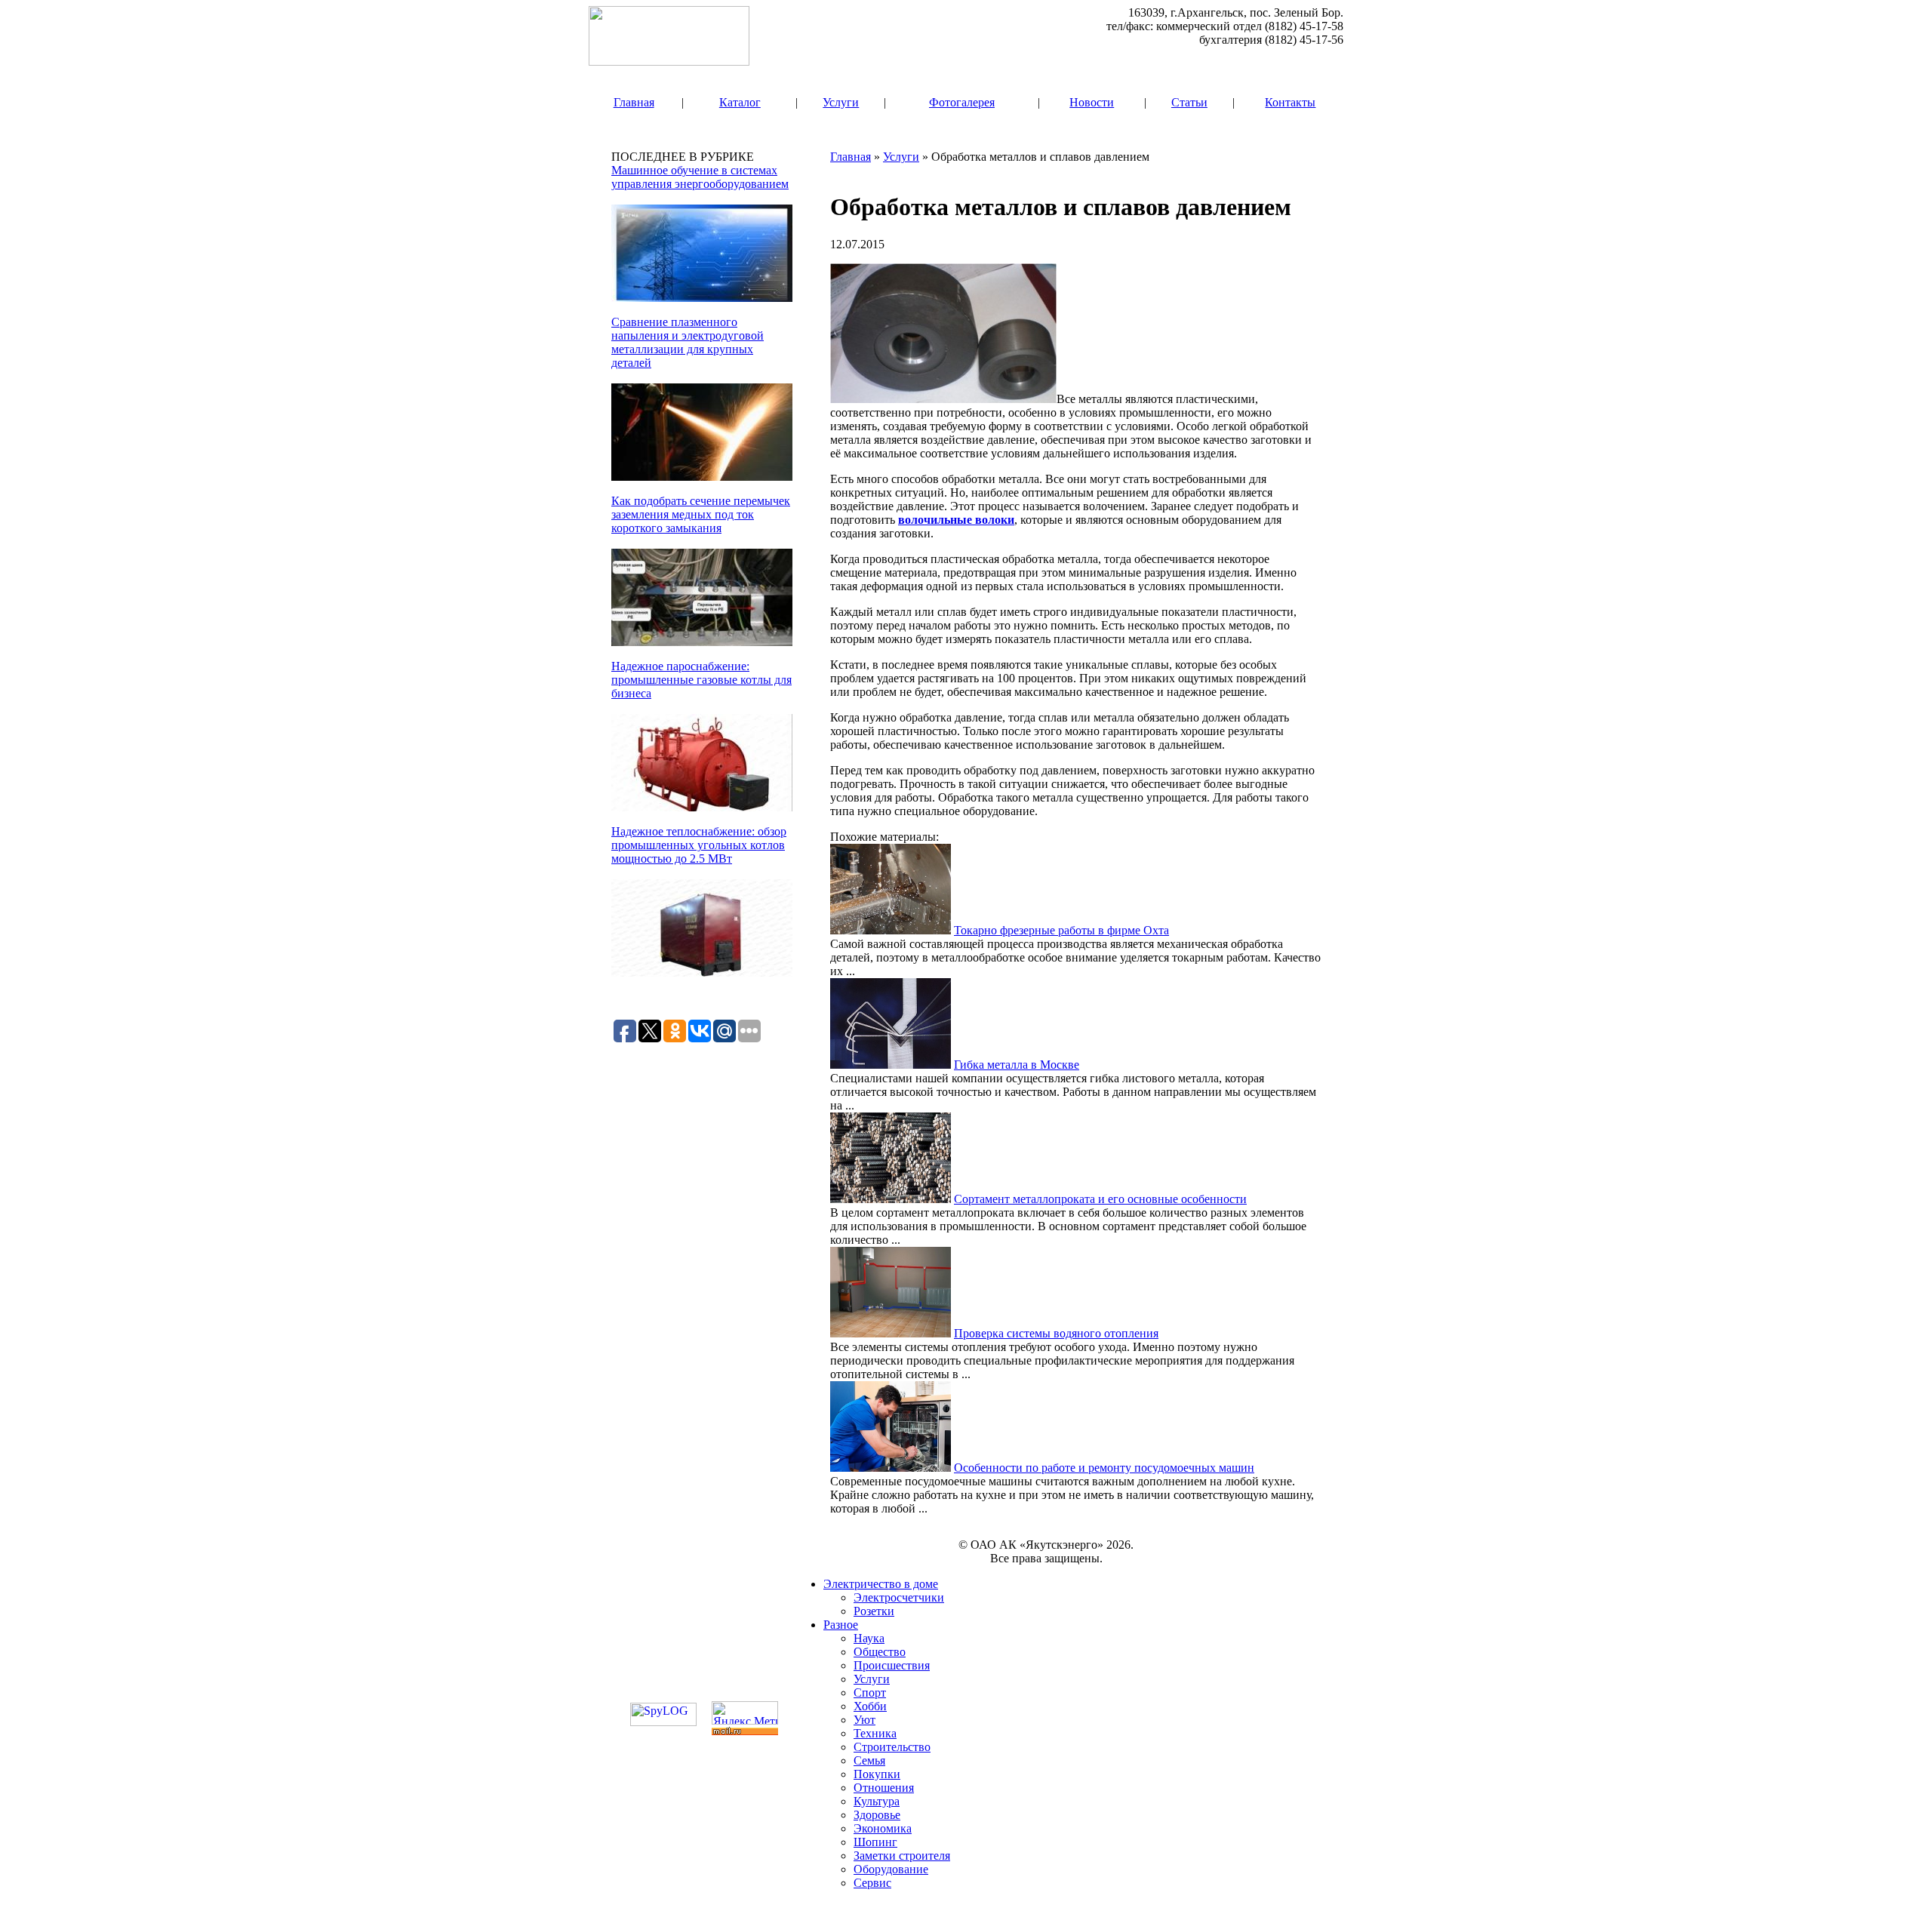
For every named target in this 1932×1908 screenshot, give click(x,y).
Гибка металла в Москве (1017, 1065)
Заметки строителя (902, 1856)
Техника (875, 1733)
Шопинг (875, 1842)
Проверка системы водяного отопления (1056, 1333)
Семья (869, 1760)
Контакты (1290, 102)
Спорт (870, 1693)
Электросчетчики (899, 1597)
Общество (880, 1652)
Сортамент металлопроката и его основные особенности (1100, 1199)
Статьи (1189, 102)
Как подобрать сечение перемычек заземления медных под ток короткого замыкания (701, 514)
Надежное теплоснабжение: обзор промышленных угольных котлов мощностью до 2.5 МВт (699, 845)
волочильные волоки (956, 520)
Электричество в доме (881, 1584)
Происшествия (892, 1665)
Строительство (892, 1747)
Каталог (740, 102)
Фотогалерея (962, 102)
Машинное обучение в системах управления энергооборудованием (700, 177)
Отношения (884, 1788)
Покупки (877, 1774)
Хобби (870, 1706)
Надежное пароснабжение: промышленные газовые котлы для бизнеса (701, 680)
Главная (634, 102)
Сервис (872, 1883)
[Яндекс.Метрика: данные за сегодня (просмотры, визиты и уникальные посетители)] (745, 1713)
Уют (864, 1720)
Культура (877, 1801)
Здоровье (877, 1815)
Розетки (874, 1611)
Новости (1092, 102)
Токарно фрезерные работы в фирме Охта (1061, 930)
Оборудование (891, 1869)
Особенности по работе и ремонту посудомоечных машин (1104, 1468)
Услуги (841, 102)
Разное (841, 1625)
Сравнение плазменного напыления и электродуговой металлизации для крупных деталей (688, 342)
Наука (869, 1638)
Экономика (883, 1828)
